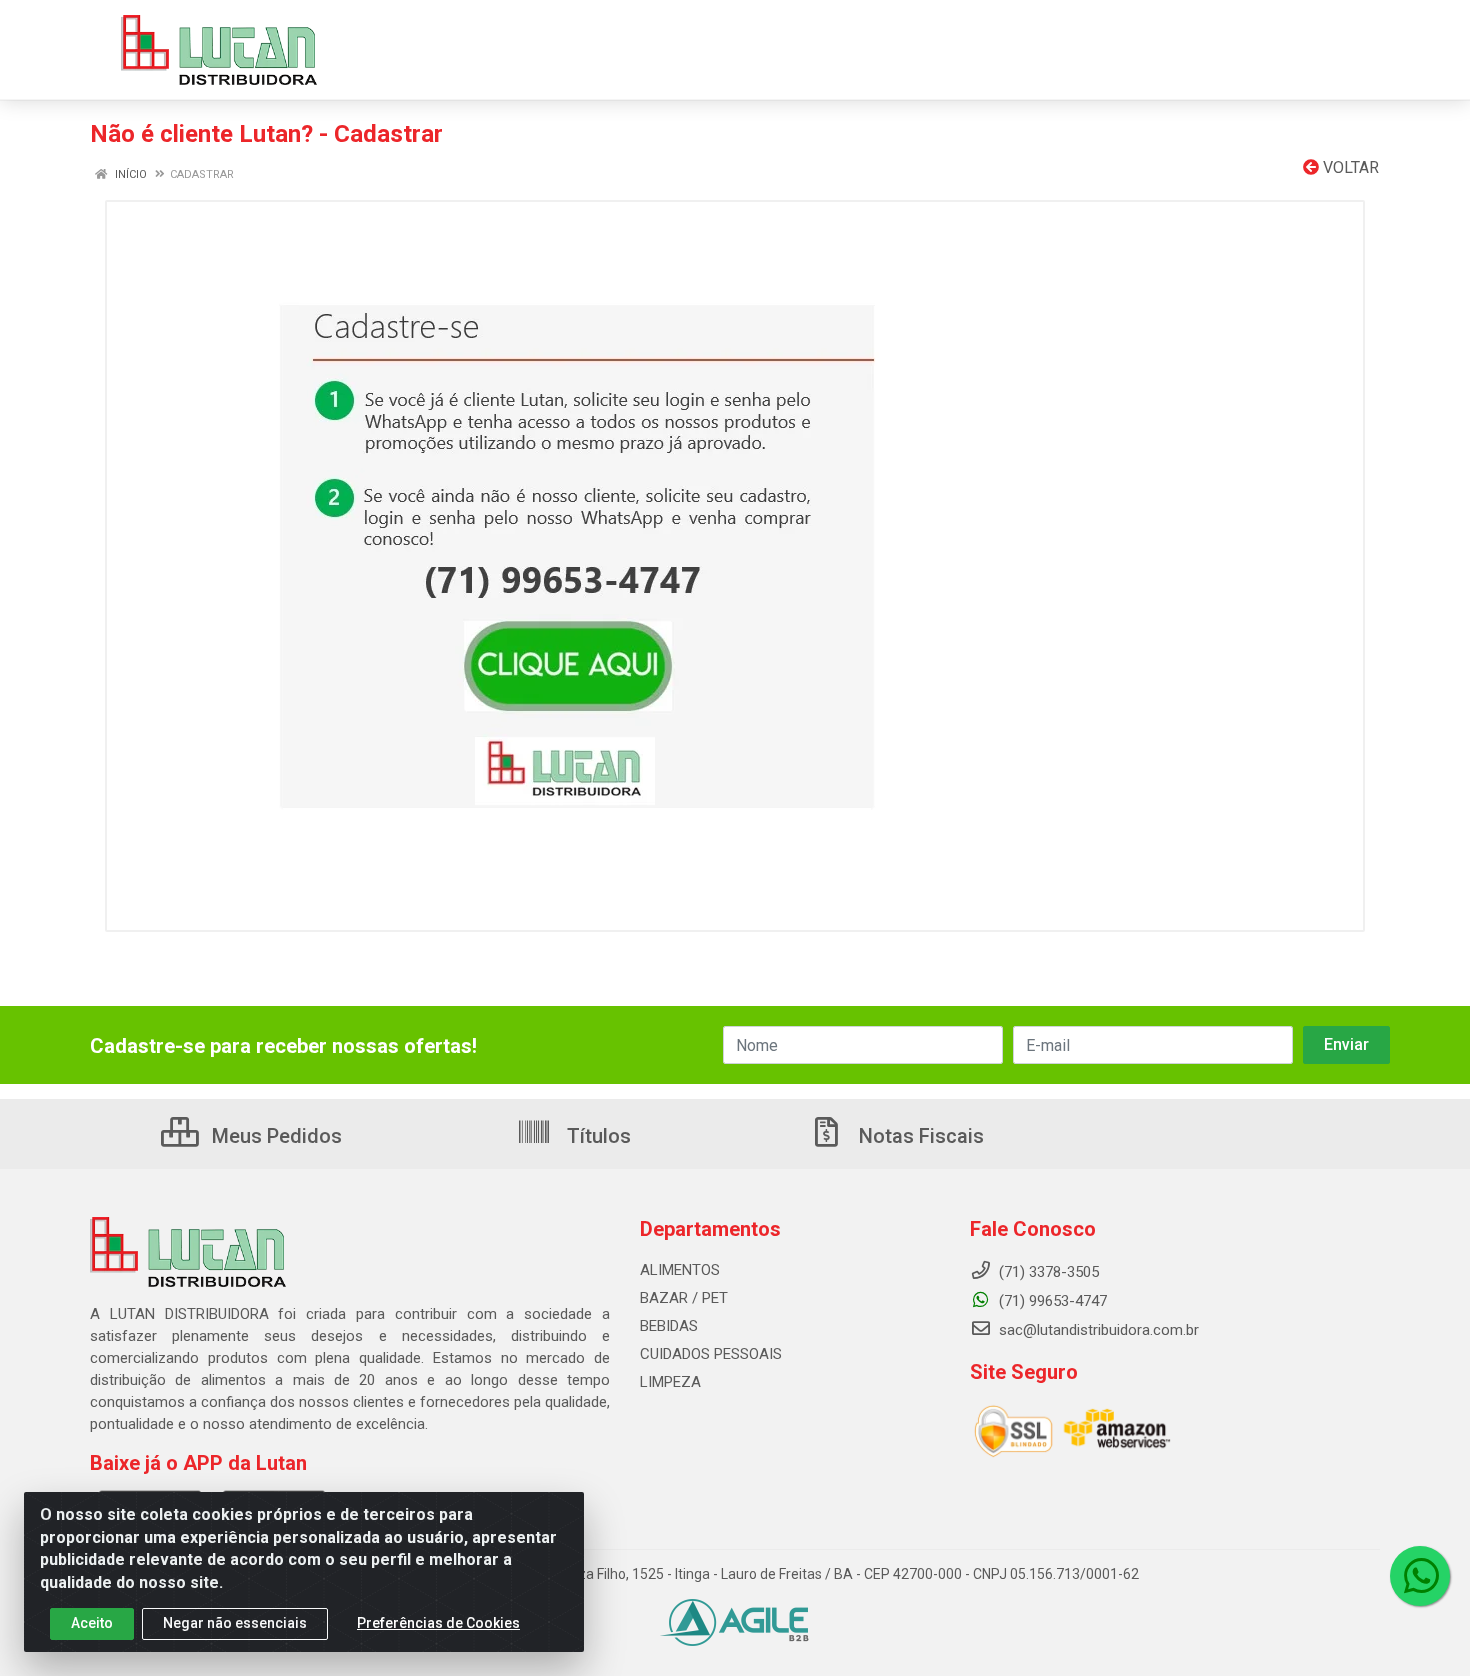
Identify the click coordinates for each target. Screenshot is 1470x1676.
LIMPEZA (670, 1382)
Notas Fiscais (919, 1136)
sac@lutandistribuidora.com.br (1097, 1330)
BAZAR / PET (684, 1298)
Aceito (92, 1623)
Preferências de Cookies (438, 1623)
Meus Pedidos (274, 1136)
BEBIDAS (669, 1326)
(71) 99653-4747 (1051, 1301)
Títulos (596, 1136)
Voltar (1349, 167)
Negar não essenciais (235, 1623)
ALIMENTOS (680, 1270)
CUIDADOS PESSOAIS (711, 1354)
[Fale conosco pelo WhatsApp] (1420, 1576)
